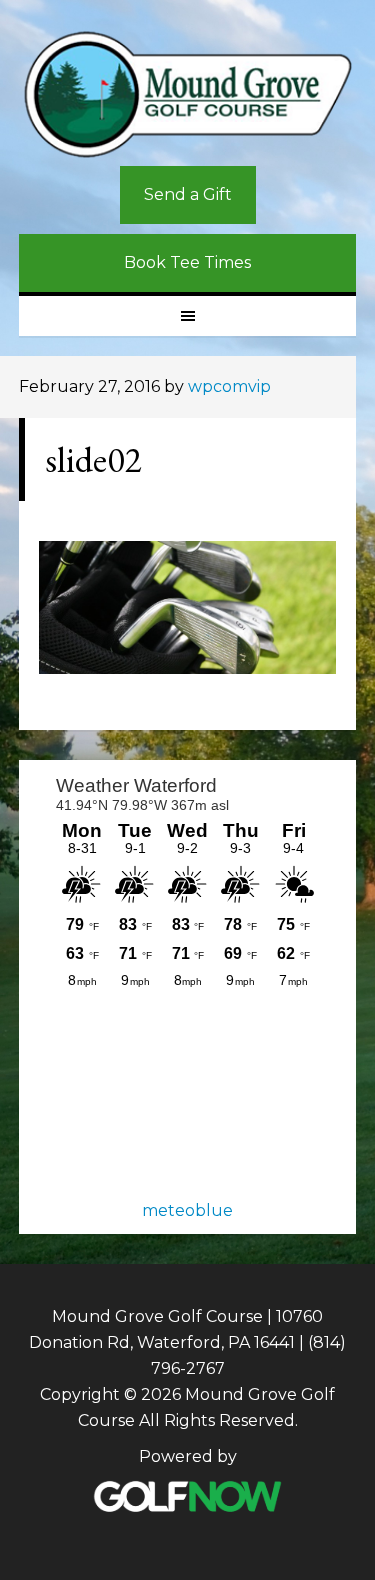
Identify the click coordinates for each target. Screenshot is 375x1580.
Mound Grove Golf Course (188, 96)
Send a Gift (188, 194)
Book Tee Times (187, 262)
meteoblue (187, 1210)
